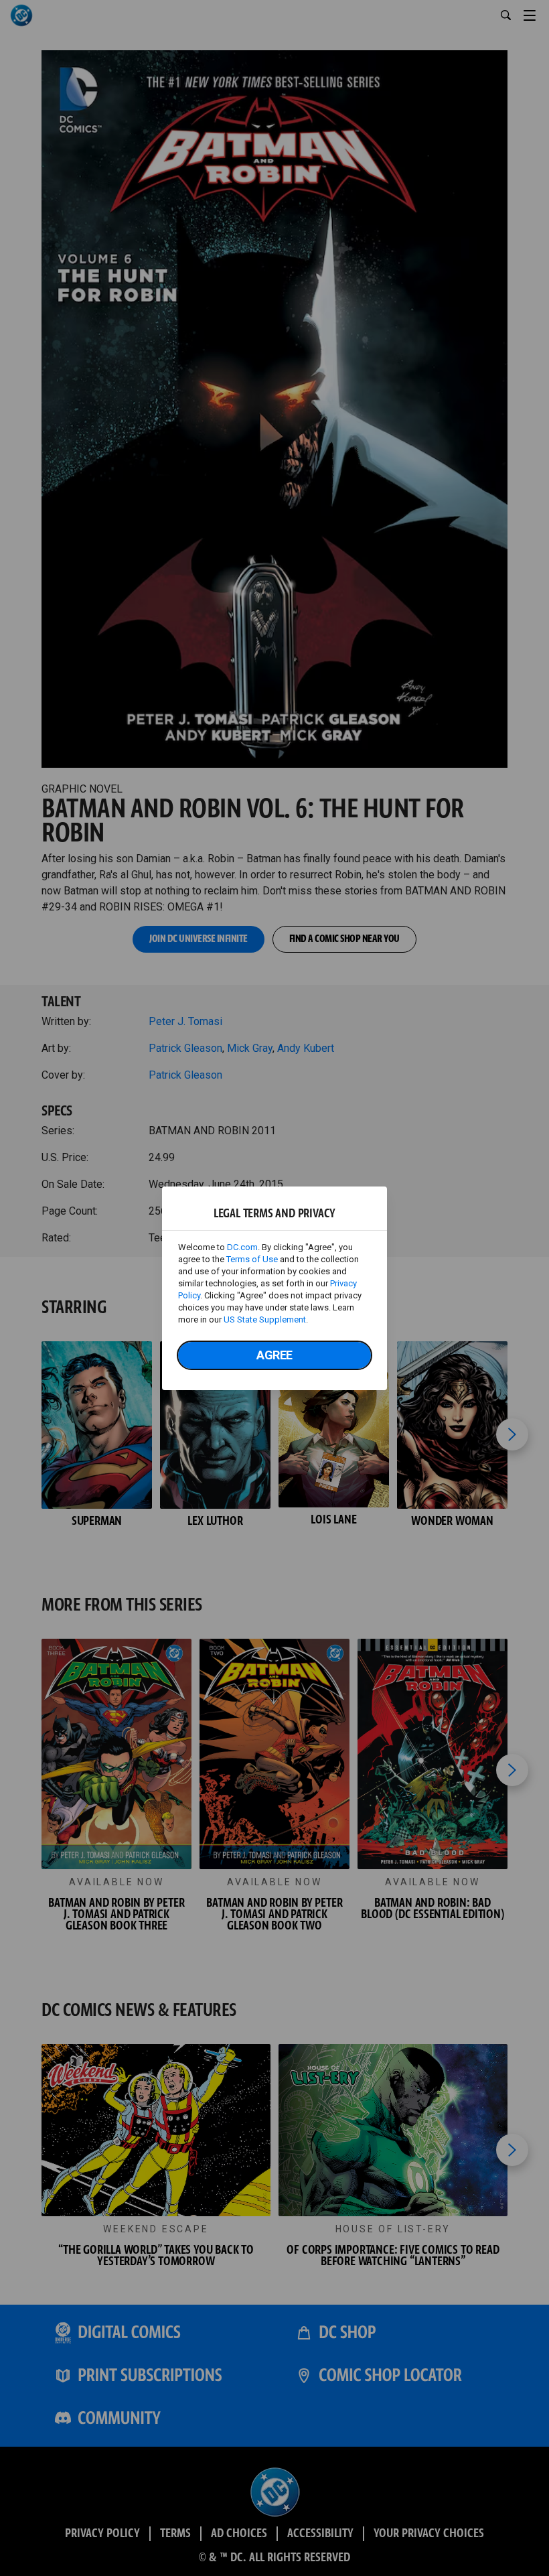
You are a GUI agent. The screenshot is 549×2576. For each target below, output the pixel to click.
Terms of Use (252, 1259)
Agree (274, 1355)
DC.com (242, 1247)
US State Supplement (265, 1319)
